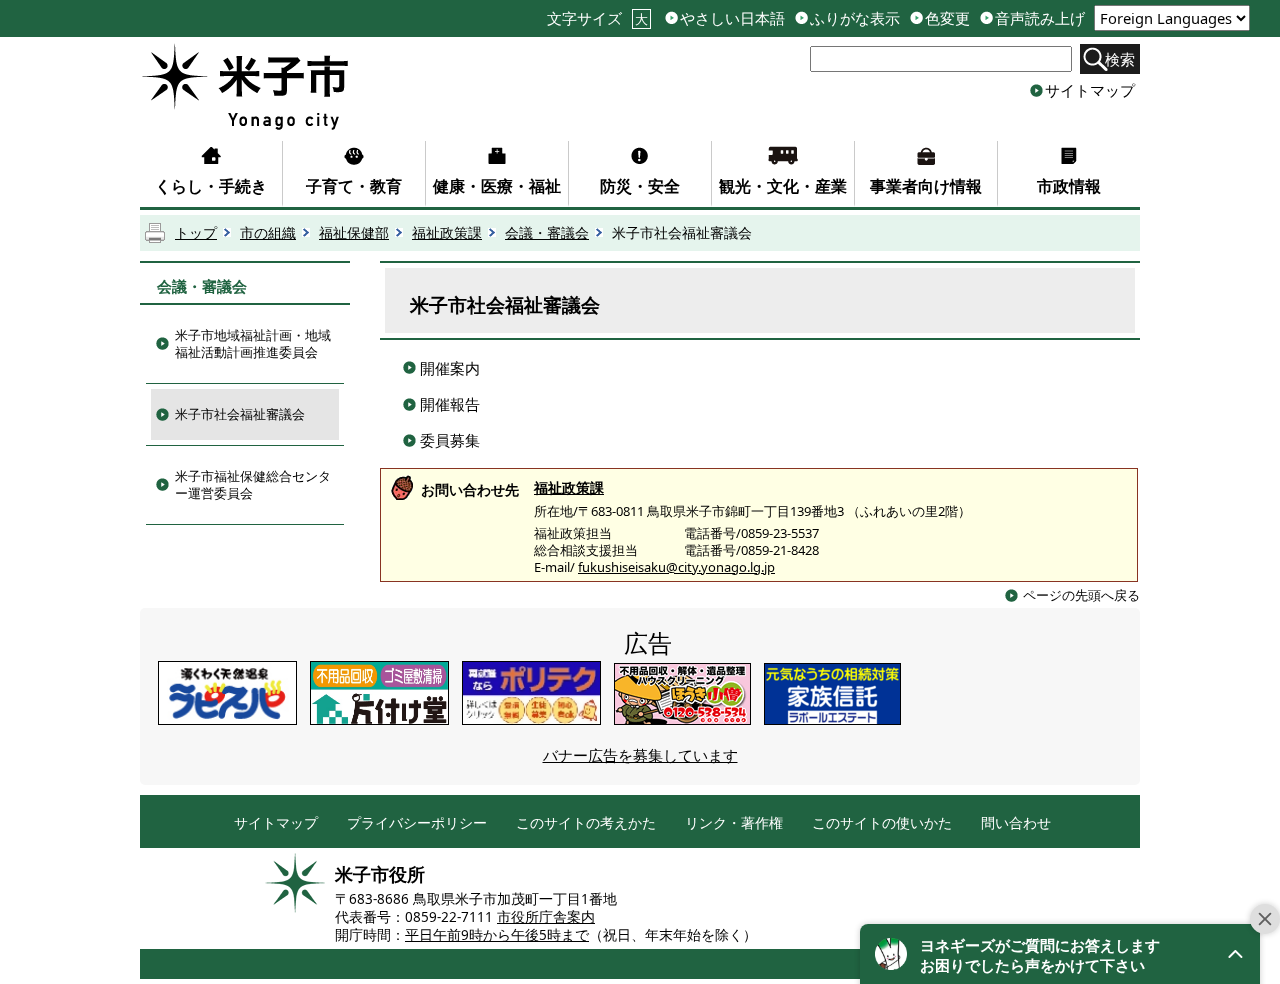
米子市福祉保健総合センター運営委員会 (253, 484)
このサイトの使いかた (882, 823)
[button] (1060, 954)
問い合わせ (1016, 823)
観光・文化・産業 (783, 186)
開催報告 (450, 404)
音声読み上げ (1040, 18)
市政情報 (1069, 186)
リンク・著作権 (734, 823)
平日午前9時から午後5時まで (497, 935)
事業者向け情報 (926, 186)
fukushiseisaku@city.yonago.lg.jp (676, 567)
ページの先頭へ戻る (1081, 595)
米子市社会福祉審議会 (240, 414)
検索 (1120, 59)
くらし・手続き (211, 186)
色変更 (947, 18)
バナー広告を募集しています (640, 755)
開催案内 (450, 368)
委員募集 (450, 440)
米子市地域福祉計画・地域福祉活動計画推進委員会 (253, 343)
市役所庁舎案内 (546, 917)
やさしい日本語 (732, 18)
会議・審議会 (547, 233)
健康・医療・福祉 (497, 186)
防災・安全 (640, 186)
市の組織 (268, 233)
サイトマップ (1090, 90)
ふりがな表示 (855, 18)
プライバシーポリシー (417, 823)
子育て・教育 (354, 186)
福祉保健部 (354, 233)
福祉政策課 (447, 233)
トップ (196, 233)
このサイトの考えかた (586, 823)
